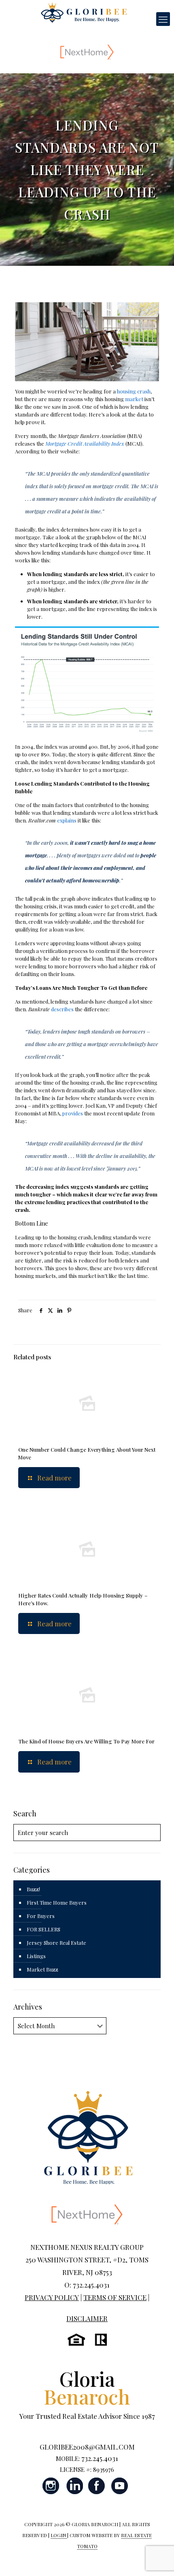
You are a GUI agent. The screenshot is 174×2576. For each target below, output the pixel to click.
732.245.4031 (100, 2458)
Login (59, 2535)
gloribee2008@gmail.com (87, 2447)
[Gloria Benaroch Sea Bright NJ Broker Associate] (84, 12)
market (134, 399)
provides (73, 1113)
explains (67, 820)
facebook (97, 2486)
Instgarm (51, 2486)
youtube (119, 2486)
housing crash (134, 391)
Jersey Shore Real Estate (56, 1943)
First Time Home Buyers (57, 1902)
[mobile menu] (163, 19)
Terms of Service (115, 2297)
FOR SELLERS (43, 1929)
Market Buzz (42, 1969)
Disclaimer (87, 2318)
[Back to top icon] (157, 2559)
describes (62, 1009)
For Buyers (41, 1916)
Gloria (87, 2387)
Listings (36, 1956)
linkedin (74, 2486)
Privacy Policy (52, 2297)
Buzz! (33, 1889)
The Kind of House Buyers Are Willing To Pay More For (86, 1741)
